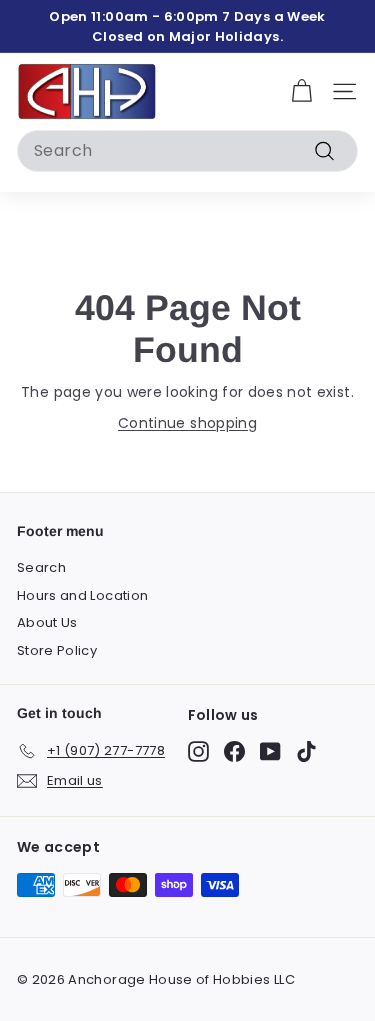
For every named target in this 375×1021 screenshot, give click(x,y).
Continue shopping (187, 423)
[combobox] (187, 151)
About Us (47, 622)
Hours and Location (82, 595)
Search (41, 567)
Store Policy (57, 650)
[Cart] (301, 91)
